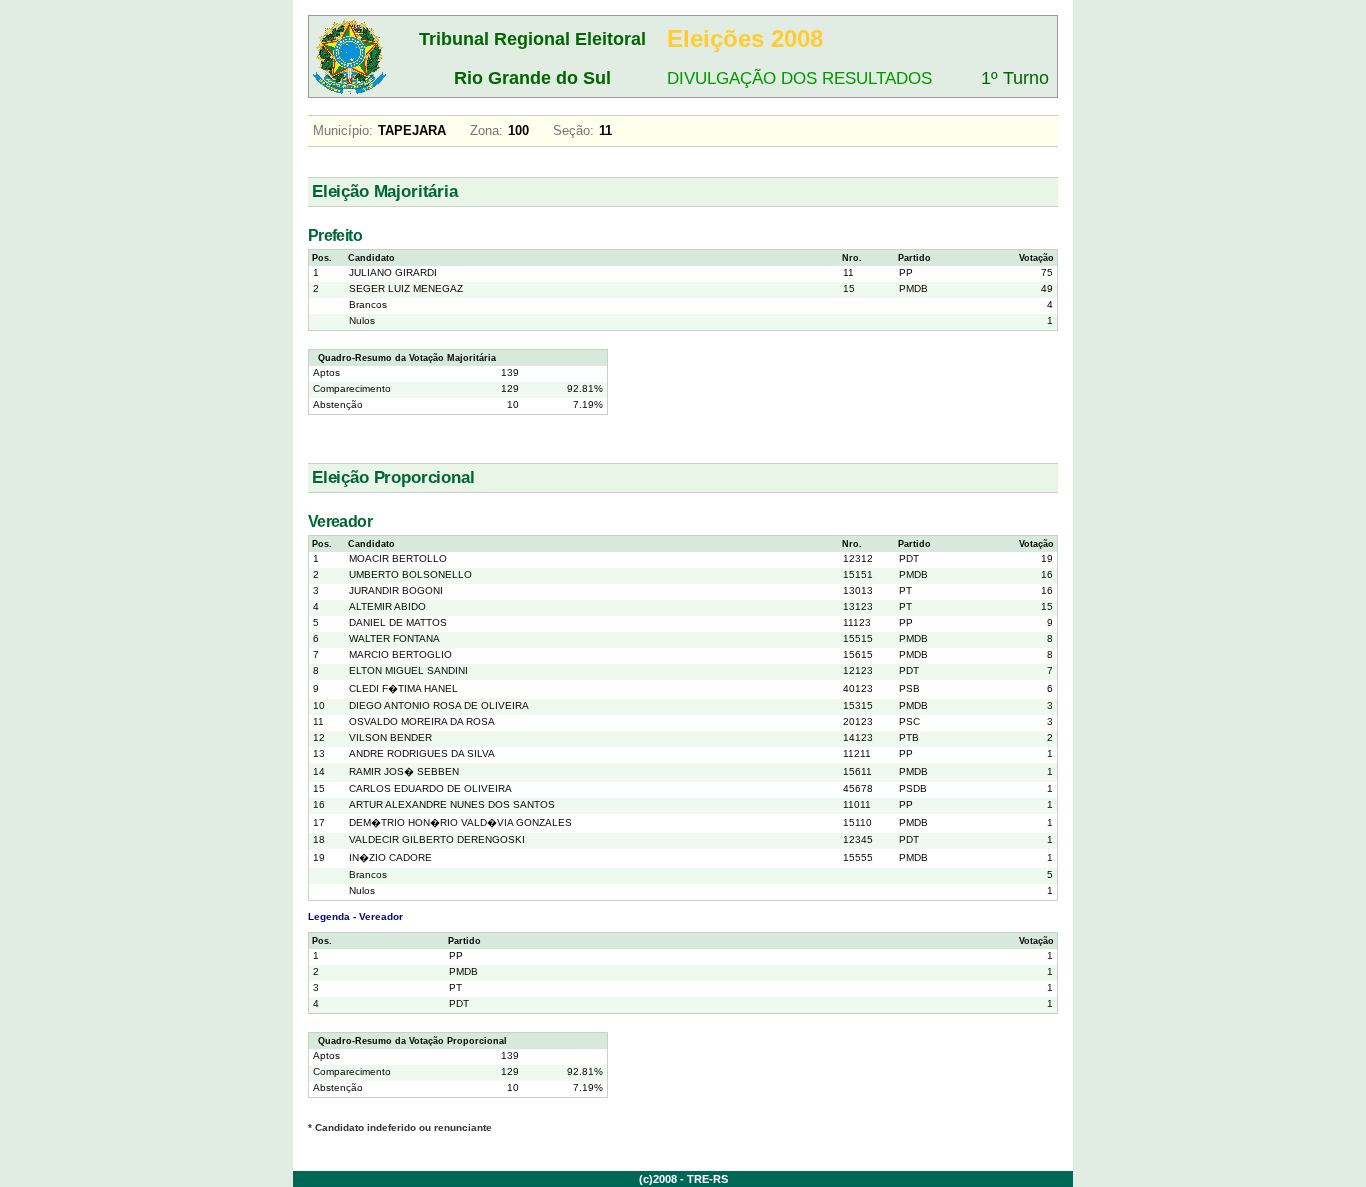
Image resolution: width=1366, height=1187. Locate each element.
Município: (343, 130)
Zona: (486, 130)
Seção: (573, 130)
